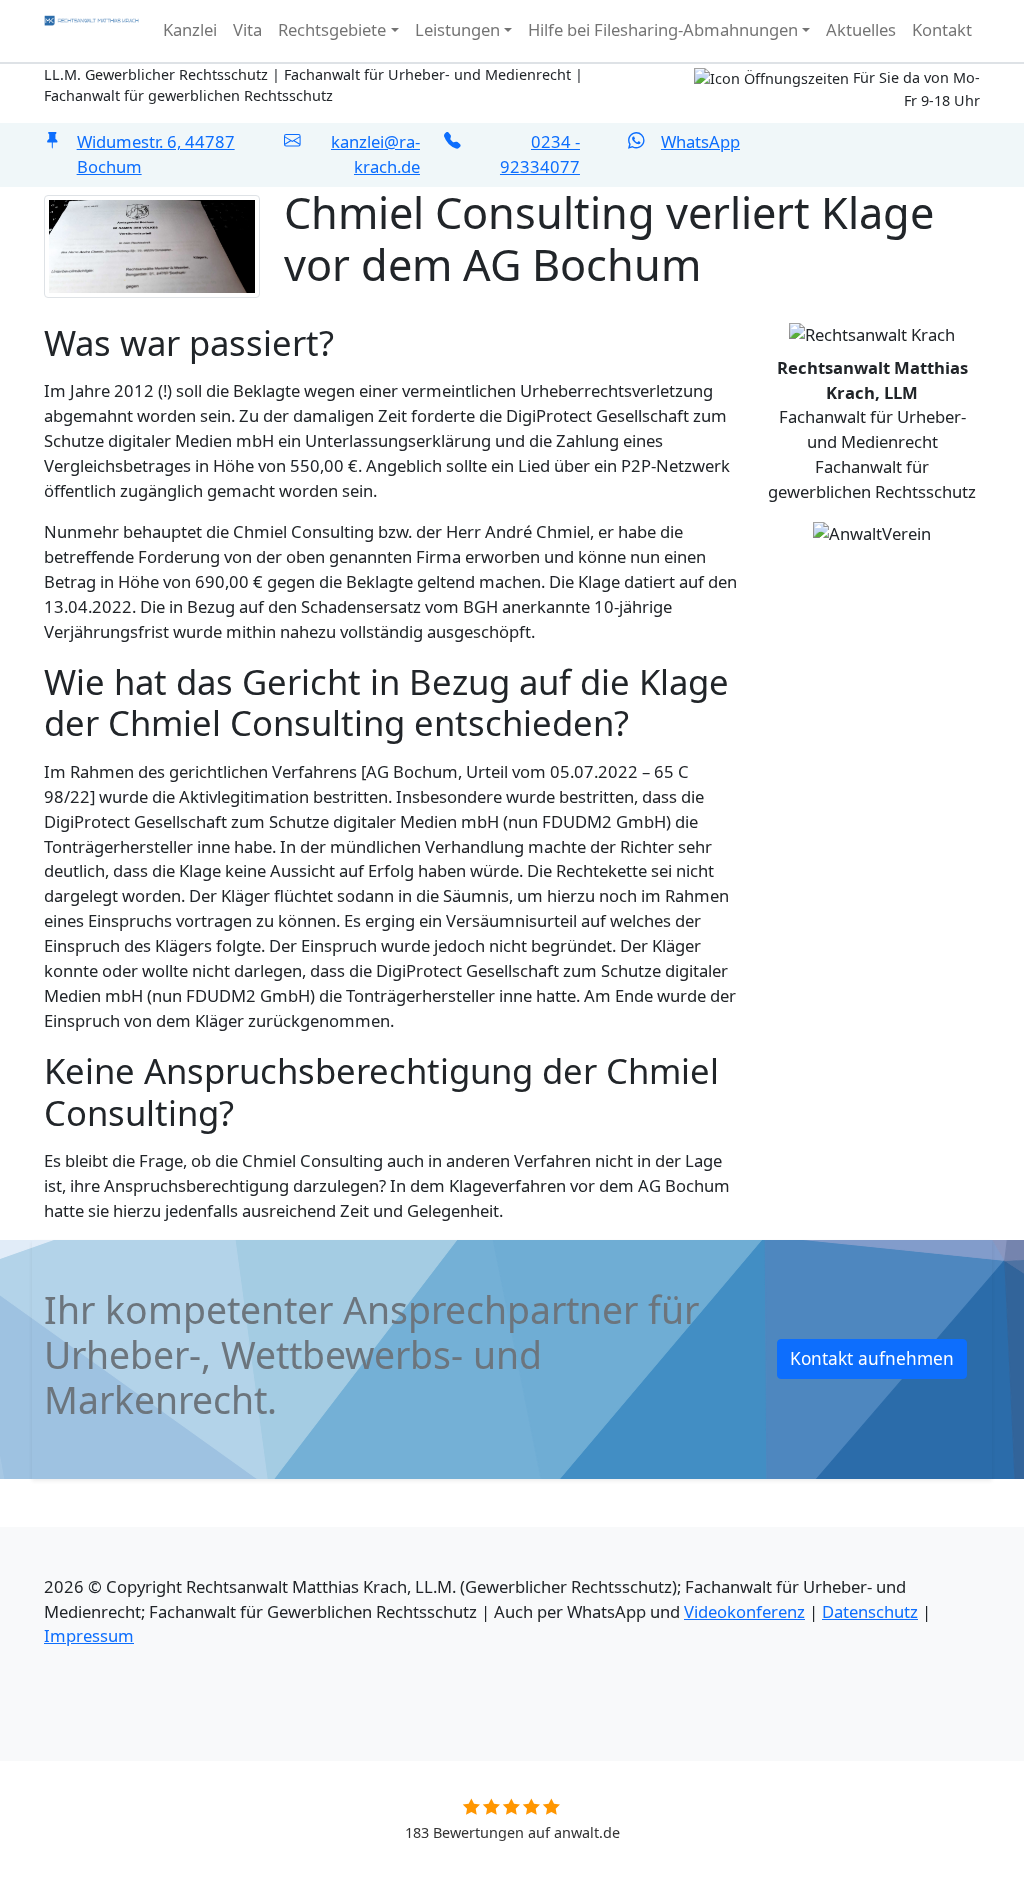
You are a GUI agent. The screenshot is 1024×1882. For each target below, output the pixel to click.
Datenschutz (870, 1611)
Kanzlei (190, 29)
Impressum (89, 1635)
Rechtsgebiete (332, 29)
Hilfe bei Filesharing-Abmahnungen (663, 29)
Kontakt (942, 29)
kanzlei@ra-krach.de (375, 154)
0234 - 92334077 (540, 154)
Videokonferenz (744, 1611)
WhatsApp (700, 141)
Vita (247, 29)
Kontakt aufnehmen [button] (872, 1358)
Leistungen (457, 29)
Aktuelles (861, 29)
